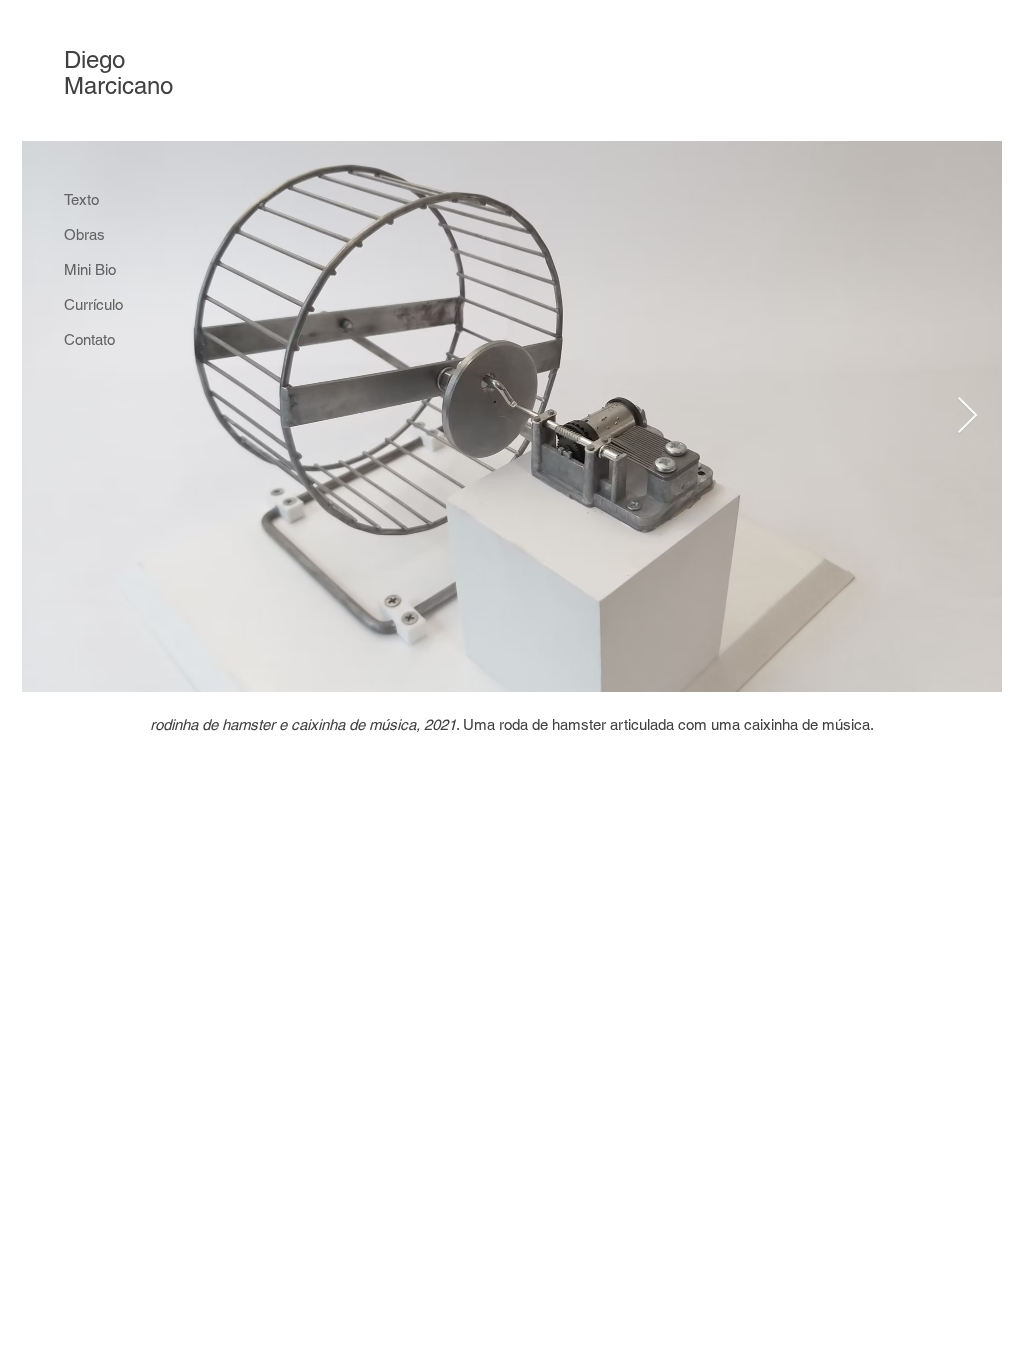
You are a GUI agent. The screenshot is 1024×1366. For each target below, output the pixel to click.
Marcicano (118, 85)
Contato (89, 339)
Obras (84, 234)
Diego (94, 59)
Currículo (93, 304)
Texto (81, 199)
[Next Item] (967, 416)
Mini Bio (90, 269)
